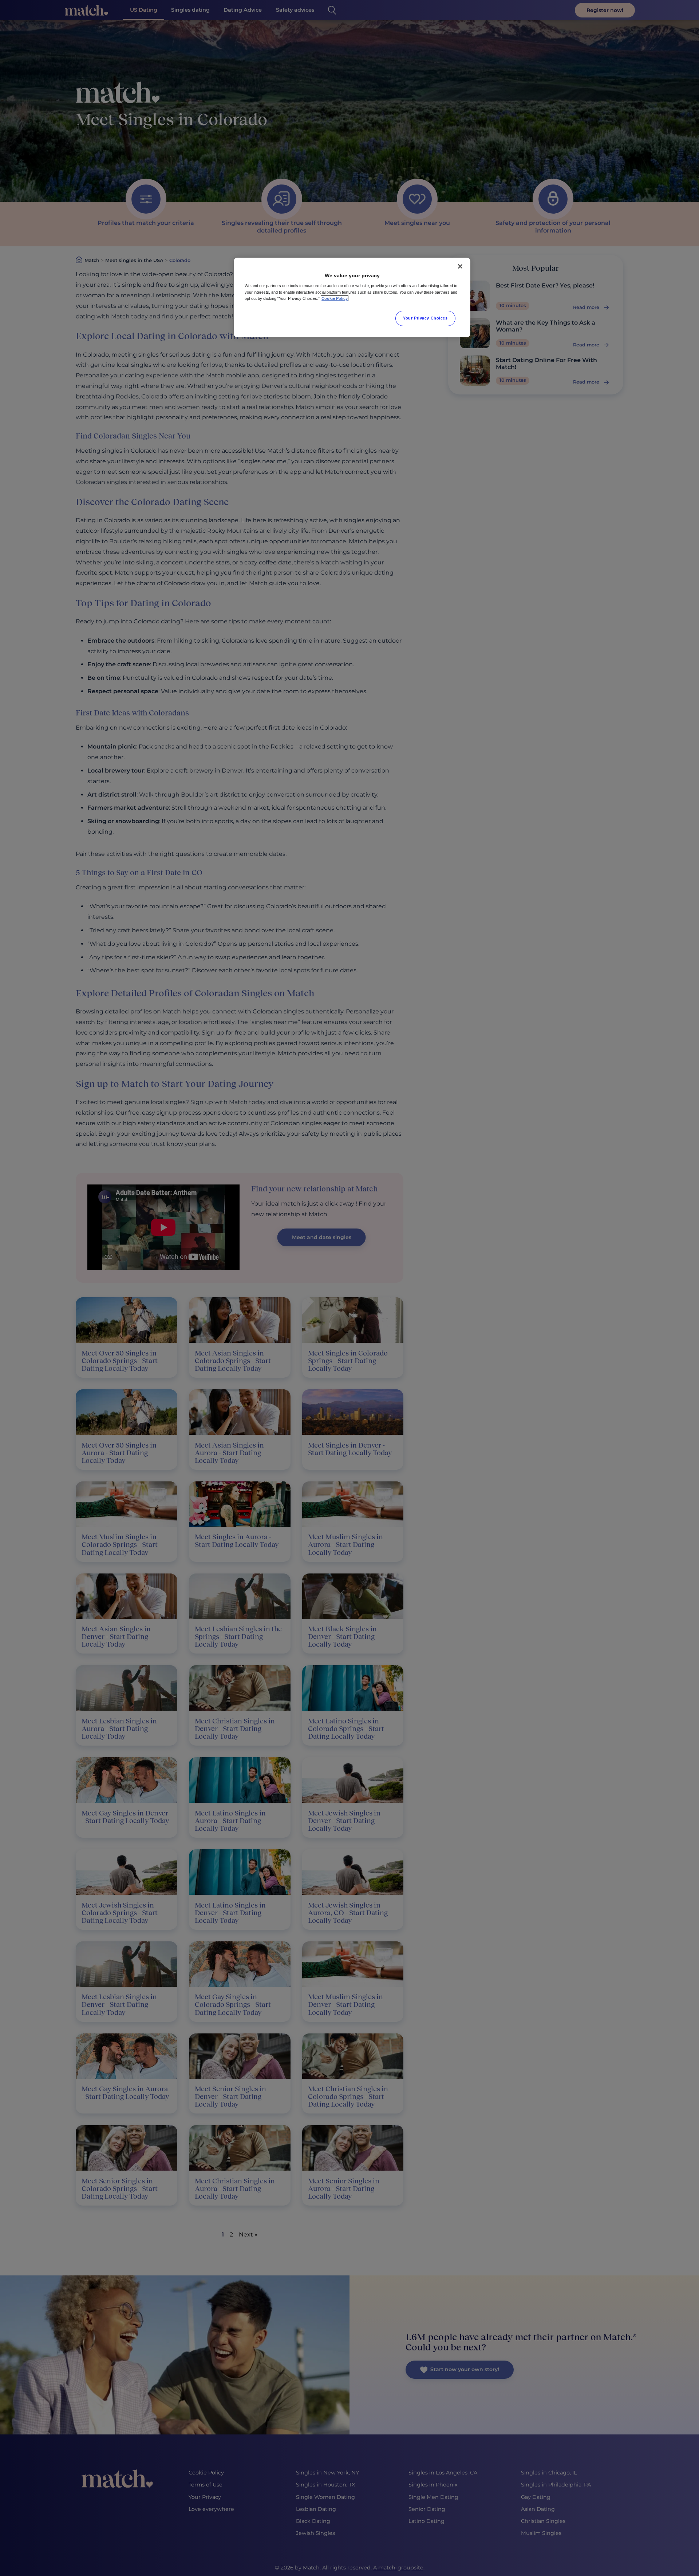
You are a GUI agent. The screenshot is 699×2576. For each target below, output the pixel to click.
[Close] (460, 266)
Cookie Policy (335, 298)
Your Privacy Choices (425, 318)
